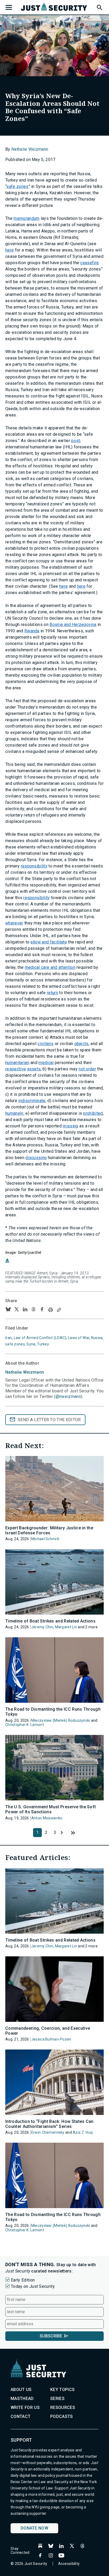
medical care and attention (50, 967)
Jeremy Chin (42, 1627)
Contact (21, 2416)
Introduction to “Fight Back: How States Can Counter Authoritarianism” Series (49, 2124)
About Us (21, 2390)
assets (34, 1069)
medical (46, 1063)
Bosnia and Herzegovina (73, 625)
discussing (36, 1158)
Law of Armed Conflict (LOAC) (40, 1338)
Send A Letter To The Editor (49, 1420)
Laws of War (79, 1338)
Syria (31, 1344)
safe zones (17, 186)
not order (87, 1069)
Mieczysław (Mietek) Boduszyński (61, 1720)
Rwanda (32, 631)
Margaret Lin (66, 1627)
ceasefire (89, 263)
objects (81, 1044)
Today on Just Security (33, 2286)
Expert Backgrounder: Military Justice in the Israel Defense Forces (49, 1530)
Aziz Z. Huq (83, 2132)
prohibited (93, 1113)
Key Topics (62, 2390)
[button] (99, 7)
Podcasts (62, 2416)
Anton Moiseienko (47, 1818)
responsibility (34, 866)
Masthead (22, 2399)
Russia (97, 1338)
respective (16, 1069)
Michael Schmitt (45, 1539)
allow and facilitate (49, 942)
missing (70, 1126)
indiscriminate (32, 1101)
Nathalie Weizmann (30, 149)
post (76, 441)
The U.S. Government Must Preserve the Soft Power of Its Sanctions (51, 1809)
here (10, 250)
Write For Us (25, 2407)
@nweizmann (68, 1396)
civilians (46, 1044)
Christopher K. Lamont (25, 1725)
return (52, 993)
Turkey (43, 1344)
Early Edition (23, 2280)
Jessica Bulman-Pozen (51, 2039)
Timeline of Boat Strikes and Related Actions (50, 1621)
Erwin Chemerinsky (48, 2132)
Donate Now (34, 2528)
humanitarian (17, 1063)
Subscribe (51, 2336)
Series (57, 2399)
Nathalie (25, 1372)
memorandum (26, 218)
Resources (63, 2407)
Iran (9, 1338)
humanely (14, 1113)
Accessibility (69, 2564)
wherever (14, 923)
